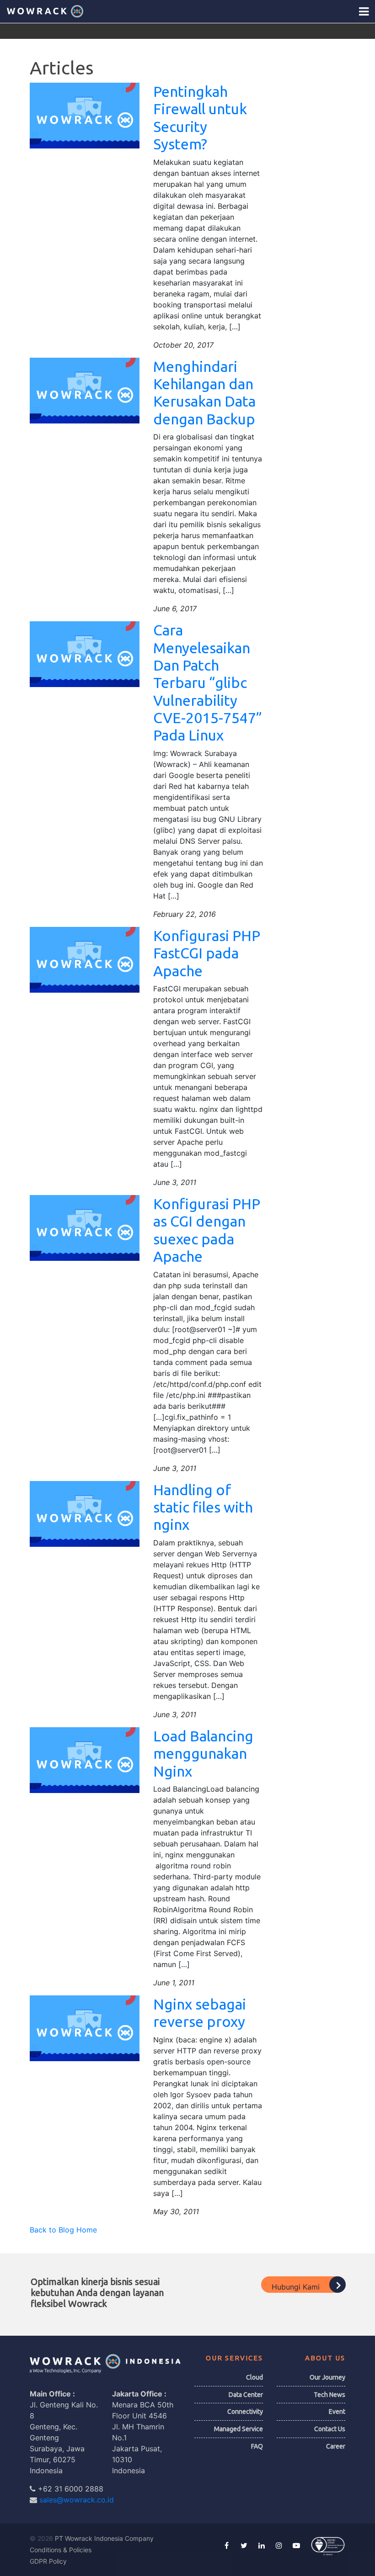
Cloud (254, 2377)
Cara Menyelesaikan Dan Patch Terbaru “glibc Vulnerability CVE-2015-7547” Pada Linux (208, 682)
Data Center (246, 2395)
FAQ (257, 2446)
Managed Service (238, 2429)
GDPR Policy (48, 2561)
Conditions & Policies (61, 2550)
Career (336, 2446)
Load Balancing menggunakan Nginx (203, 1753)
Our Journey (327, 2377)
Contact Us (330, 2429)
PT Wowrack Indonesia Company (104, 2538)
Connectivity (245, 2412)
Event (337, 2412)
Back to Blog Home (63, 2230)
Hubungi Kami (297, 2286)
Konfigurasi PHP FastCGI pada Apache (207, 953)
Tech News (329, 2395)
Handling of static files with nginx (203, 1507)
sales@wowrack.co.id (77, 2500)
